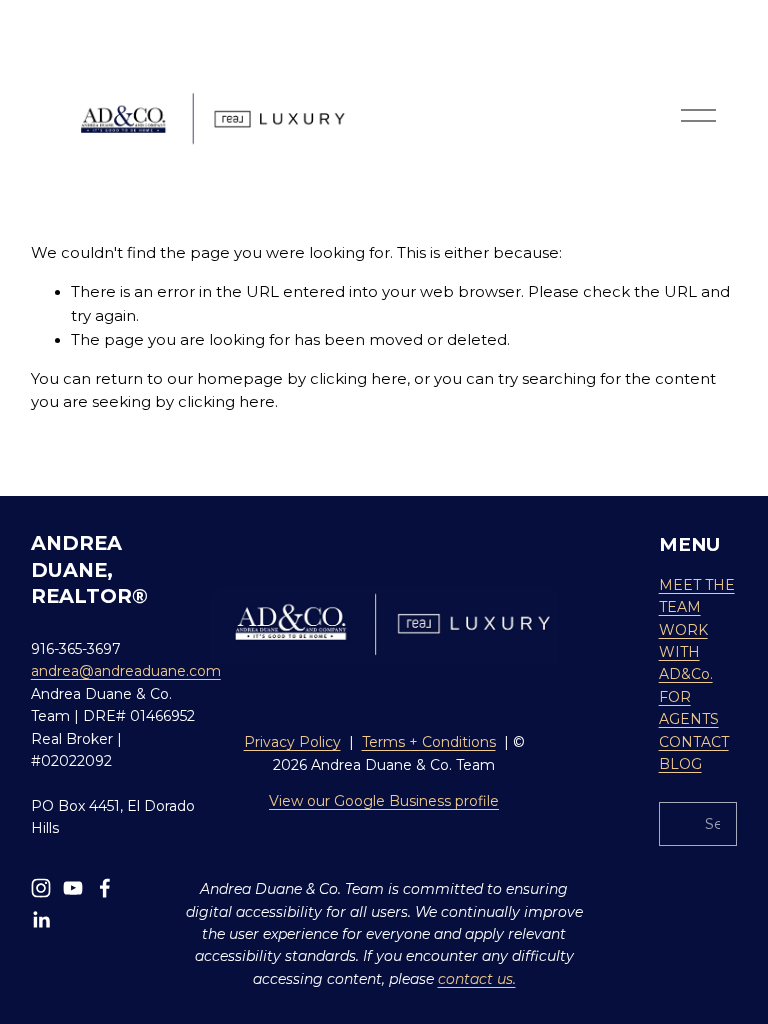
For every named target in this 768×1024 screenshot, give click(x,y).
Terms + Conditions (429, 742)
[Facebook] (105, 888)
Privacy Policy (292, 742)
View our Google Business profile (384, 801)
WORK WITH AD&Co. (686, 652)
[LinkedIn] (41, 920)
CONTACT (694, 742)
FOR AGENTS (689, 708)
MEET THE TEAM (697, 596)
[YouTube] (73, 888)
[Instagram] (41, 888)
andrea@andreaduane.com (126, 671)
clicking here (358, 379)
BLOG (680, 764)
